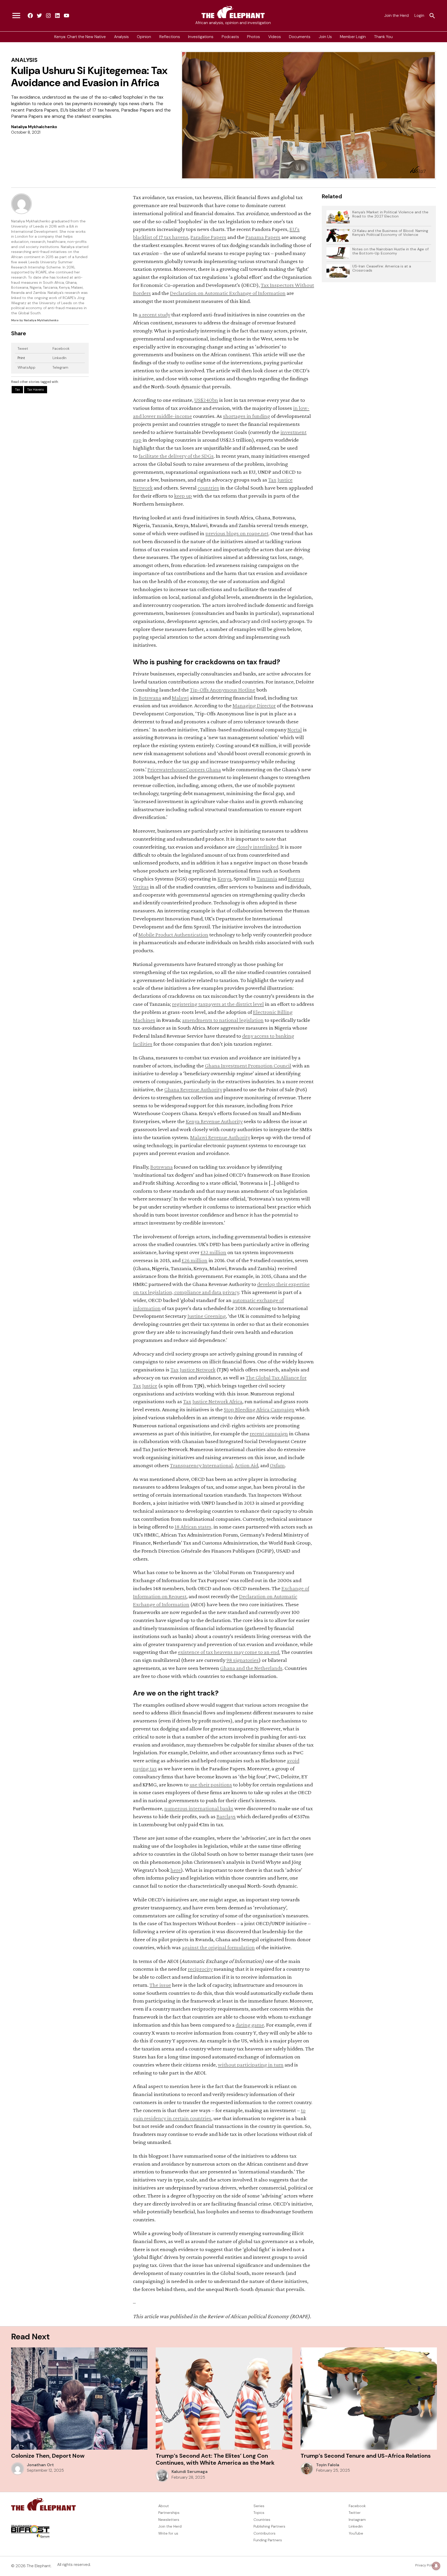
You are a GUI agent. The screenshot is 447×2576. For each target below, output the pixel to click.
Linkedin (356, 2526)
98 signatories (243, 1660)
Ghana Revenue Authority (193, 1089)
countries (208, 488)
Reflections (170, 37)
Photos (254, 37)
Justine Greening (207, 1316)
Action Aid (247, 1465)
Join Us (325, 37)
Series (259, 2506)
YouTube (356, 2533)
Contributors (265, 2533)
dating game (250, 2025)
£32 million (213, 1252)
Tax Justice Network (193, 1369)
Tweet (23, 348)
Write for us (168, 2533)
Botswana (150, 698)
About (164, 2506)
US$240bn (206, 400)
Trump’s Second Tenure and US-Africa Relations (366, 2456)
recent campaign (269, 1433)
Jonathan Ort (40, 2465)
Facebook (61, 348)
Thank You (383, 37)
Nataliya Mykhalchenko (34, 127)
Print (21, 358)
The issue (160, 1985)
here (176, 1870)
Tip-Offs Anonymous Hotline (223, 690)
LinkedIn (59, 358)
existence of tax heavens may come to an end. (229, 1652)
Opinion (144, 37)
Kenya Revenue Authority (214, 1121)
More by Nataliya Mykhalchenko (35, 320)
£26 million (195, 1260)
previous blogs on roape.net (237, 533)
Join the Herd (396, 16)
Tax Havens (36, 390)
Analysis (121, 37)
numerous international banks (199, 1808)
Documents (300, 37)
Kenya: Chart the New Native (80, 37)
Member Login (353, 37)
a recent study (154, 314)
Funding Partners (268, 2540)
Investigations (201, 37)
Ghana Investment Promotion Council (248, 1065)
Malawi (180, 698)
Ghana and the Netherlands (251, 1668)
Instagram (357, 2520)
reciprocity (200, 1969)
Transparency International (201, 1465)
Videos (275, 37)
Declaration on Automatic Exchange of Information (228, 293)
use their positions (211, 1784)
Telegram (60, 367)
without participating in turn (251, 2065)
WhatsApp (27, 367)
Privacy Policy (426, 2565)
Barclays (226, 1816)
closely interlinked (257, 847)
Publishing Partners (269, 2526)
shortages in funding (247, 416)
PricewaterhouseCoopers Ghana (184, 769)
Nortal (295, 729)
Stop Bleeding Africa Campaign (259, 1409)
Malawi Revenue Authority (220, 1137)
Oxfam (277, 1465)
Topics (259, 2513)
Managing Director (254, 705)
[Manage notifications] (436, 2566)
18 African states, (193, 1527)
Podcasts (230, 37)
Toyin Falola (328, 2465)
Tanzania (267, 879)
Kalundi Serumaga (189, 2472)
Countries (262, 2520)
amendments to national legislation (223, 1020)
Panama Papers (263, 237)
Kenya (225, 879)
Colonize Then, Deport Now (48, 2456)
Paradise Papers (208, 237)
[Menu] (16, 16)
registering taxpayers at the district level (218, 1004)
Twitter (355, 2513)
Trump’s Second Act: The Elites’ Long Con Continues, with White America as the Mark (215, 2459)
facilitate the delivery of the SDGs (176, 456)
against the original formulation (218, 1947)
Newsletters (169, 2520)
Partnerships (169, 2513)
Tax (17, 390)
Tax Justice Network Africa (213, 1401)
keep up (183, 496)
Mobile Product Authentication (173, 934)
